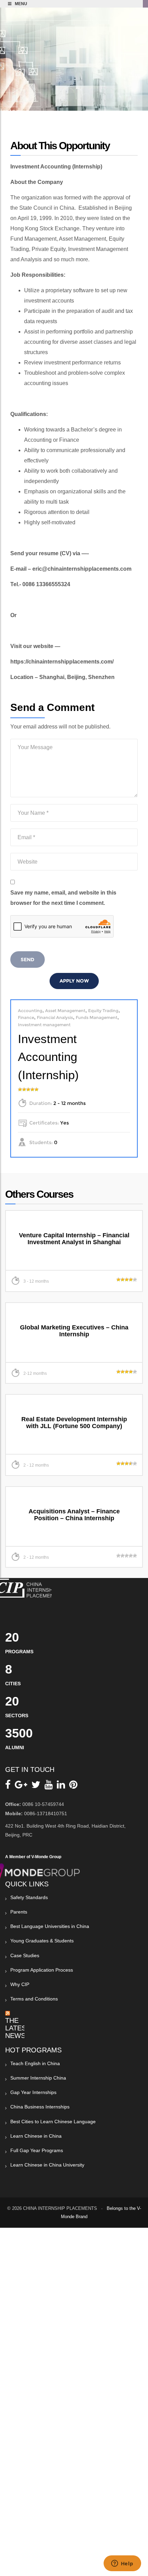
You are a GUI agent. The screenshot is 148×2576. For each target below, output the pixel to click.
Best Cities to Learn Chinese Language (53, 2122)
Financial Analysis (55, 1017)
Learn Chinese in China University (47, 2165)
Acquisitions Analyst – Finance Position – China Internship (74, 1515)
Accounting (30, 1011)
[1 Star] (20, 1089)
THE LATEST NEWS (18, 2028)
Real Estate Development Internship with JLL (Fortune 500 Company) (74, 1423)
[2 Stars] (24, 1089)
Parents (19, 1912)
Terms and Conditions (34, 1999)
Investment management (44, 1025)
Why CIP (20, 1984)
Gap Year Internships (33, 2092)
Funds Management (97, 1017)
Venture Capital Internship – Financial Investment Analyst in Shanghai (74, 1239)
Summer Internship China (38, 2078)
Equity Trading (103, 1011)
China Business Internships (40, 2107)
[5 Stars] (36, 1089)
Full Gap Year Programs (37, 2150)
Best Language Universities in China (50, 1926)
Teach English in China (35, 2063)
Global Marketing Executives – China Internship (74, 1331)
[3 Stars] (28, 1089)
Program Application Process (42, 1970)
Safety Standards (29, 1897)
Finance (26, 1017)
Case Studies (25, 1955)
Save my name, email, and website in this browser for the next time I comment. (63, 898)
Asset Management (65, 1011)
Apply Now (74, 981)
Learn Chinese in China (36, 2136)
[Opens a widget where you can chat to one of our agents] (122, 2564)
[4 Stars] (32, 1089)
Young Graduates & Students (42, 1941)
